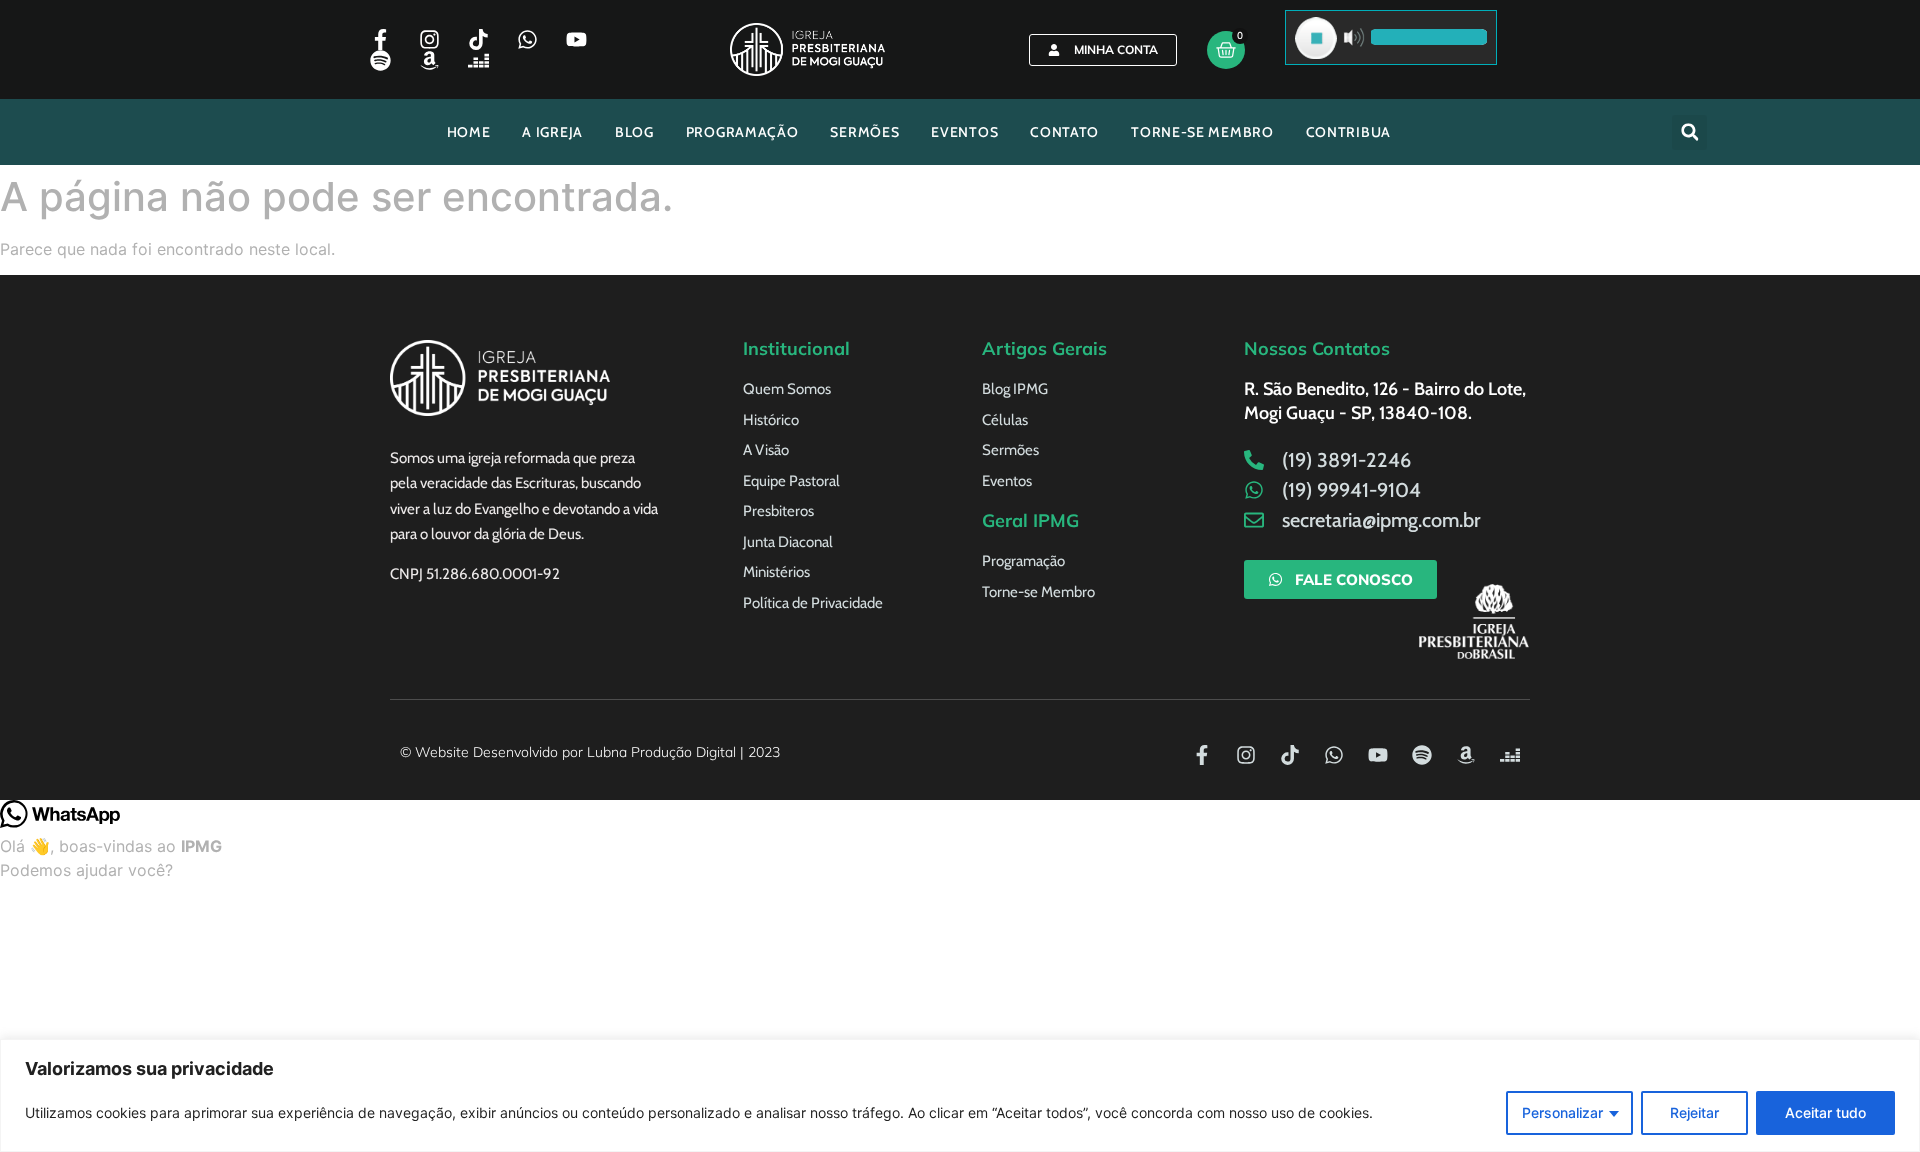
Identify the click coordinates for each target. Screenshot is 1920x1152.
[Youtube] (576, 39)
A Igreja (552, 132)
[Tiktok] (478, 39)
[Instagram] (429, 39)
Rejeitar (1694, 1112)
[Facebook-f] (380, 39)
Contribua (1348, 132)
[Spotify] (380, 60)
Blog (634, 132)
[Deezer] (478, 60)
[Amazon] (429, 60)
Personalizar (1562, 1112)
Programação (742, 132)
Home (469, 132)
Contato (1064, 132)
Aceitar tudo (1825, 1112)
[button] (1689, 132)
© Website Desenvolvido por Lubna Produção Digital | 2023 (590, 752)
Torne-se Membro (1202, 132)
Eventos (964, 132)
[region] (960, 1095)
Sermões (864, 132)
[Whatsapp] (527, 39)
